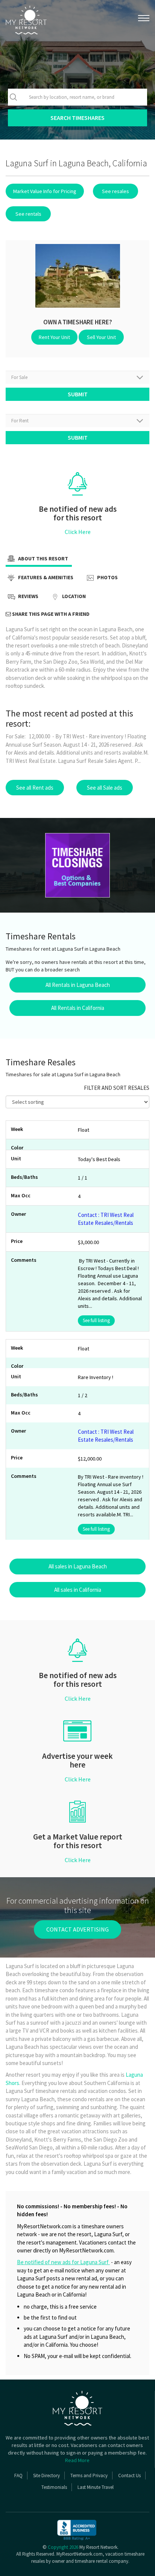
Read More (77, 2460)
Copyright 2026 (63, 2547)
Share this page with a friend (50, 614)
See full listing (96, 1320)
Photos (107, 578)
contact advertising (77, 1929)
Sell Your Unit (101, 337)
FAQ (18, 2476)
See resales (115, 191)
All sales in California (78, 1590)
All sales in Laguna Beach (78, 1566)
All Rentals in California (78, 1008)
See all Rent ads (35, 788)
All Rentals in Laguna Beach (78, 985)
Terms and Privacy (89, 2476)
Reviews (28, 597)
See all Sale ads (105, 788)
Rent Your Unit (54, 337)
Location (73, 597)
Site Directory (46, 2476)
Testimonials (54, 2487)
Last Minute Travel (96, 2487)
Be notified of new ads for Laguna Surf (63, 2262)
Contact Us (129, 2476)
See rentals (28, 214)
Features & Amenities (45, 578)
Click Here (78, 532)
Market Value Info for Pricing (45, 191)
